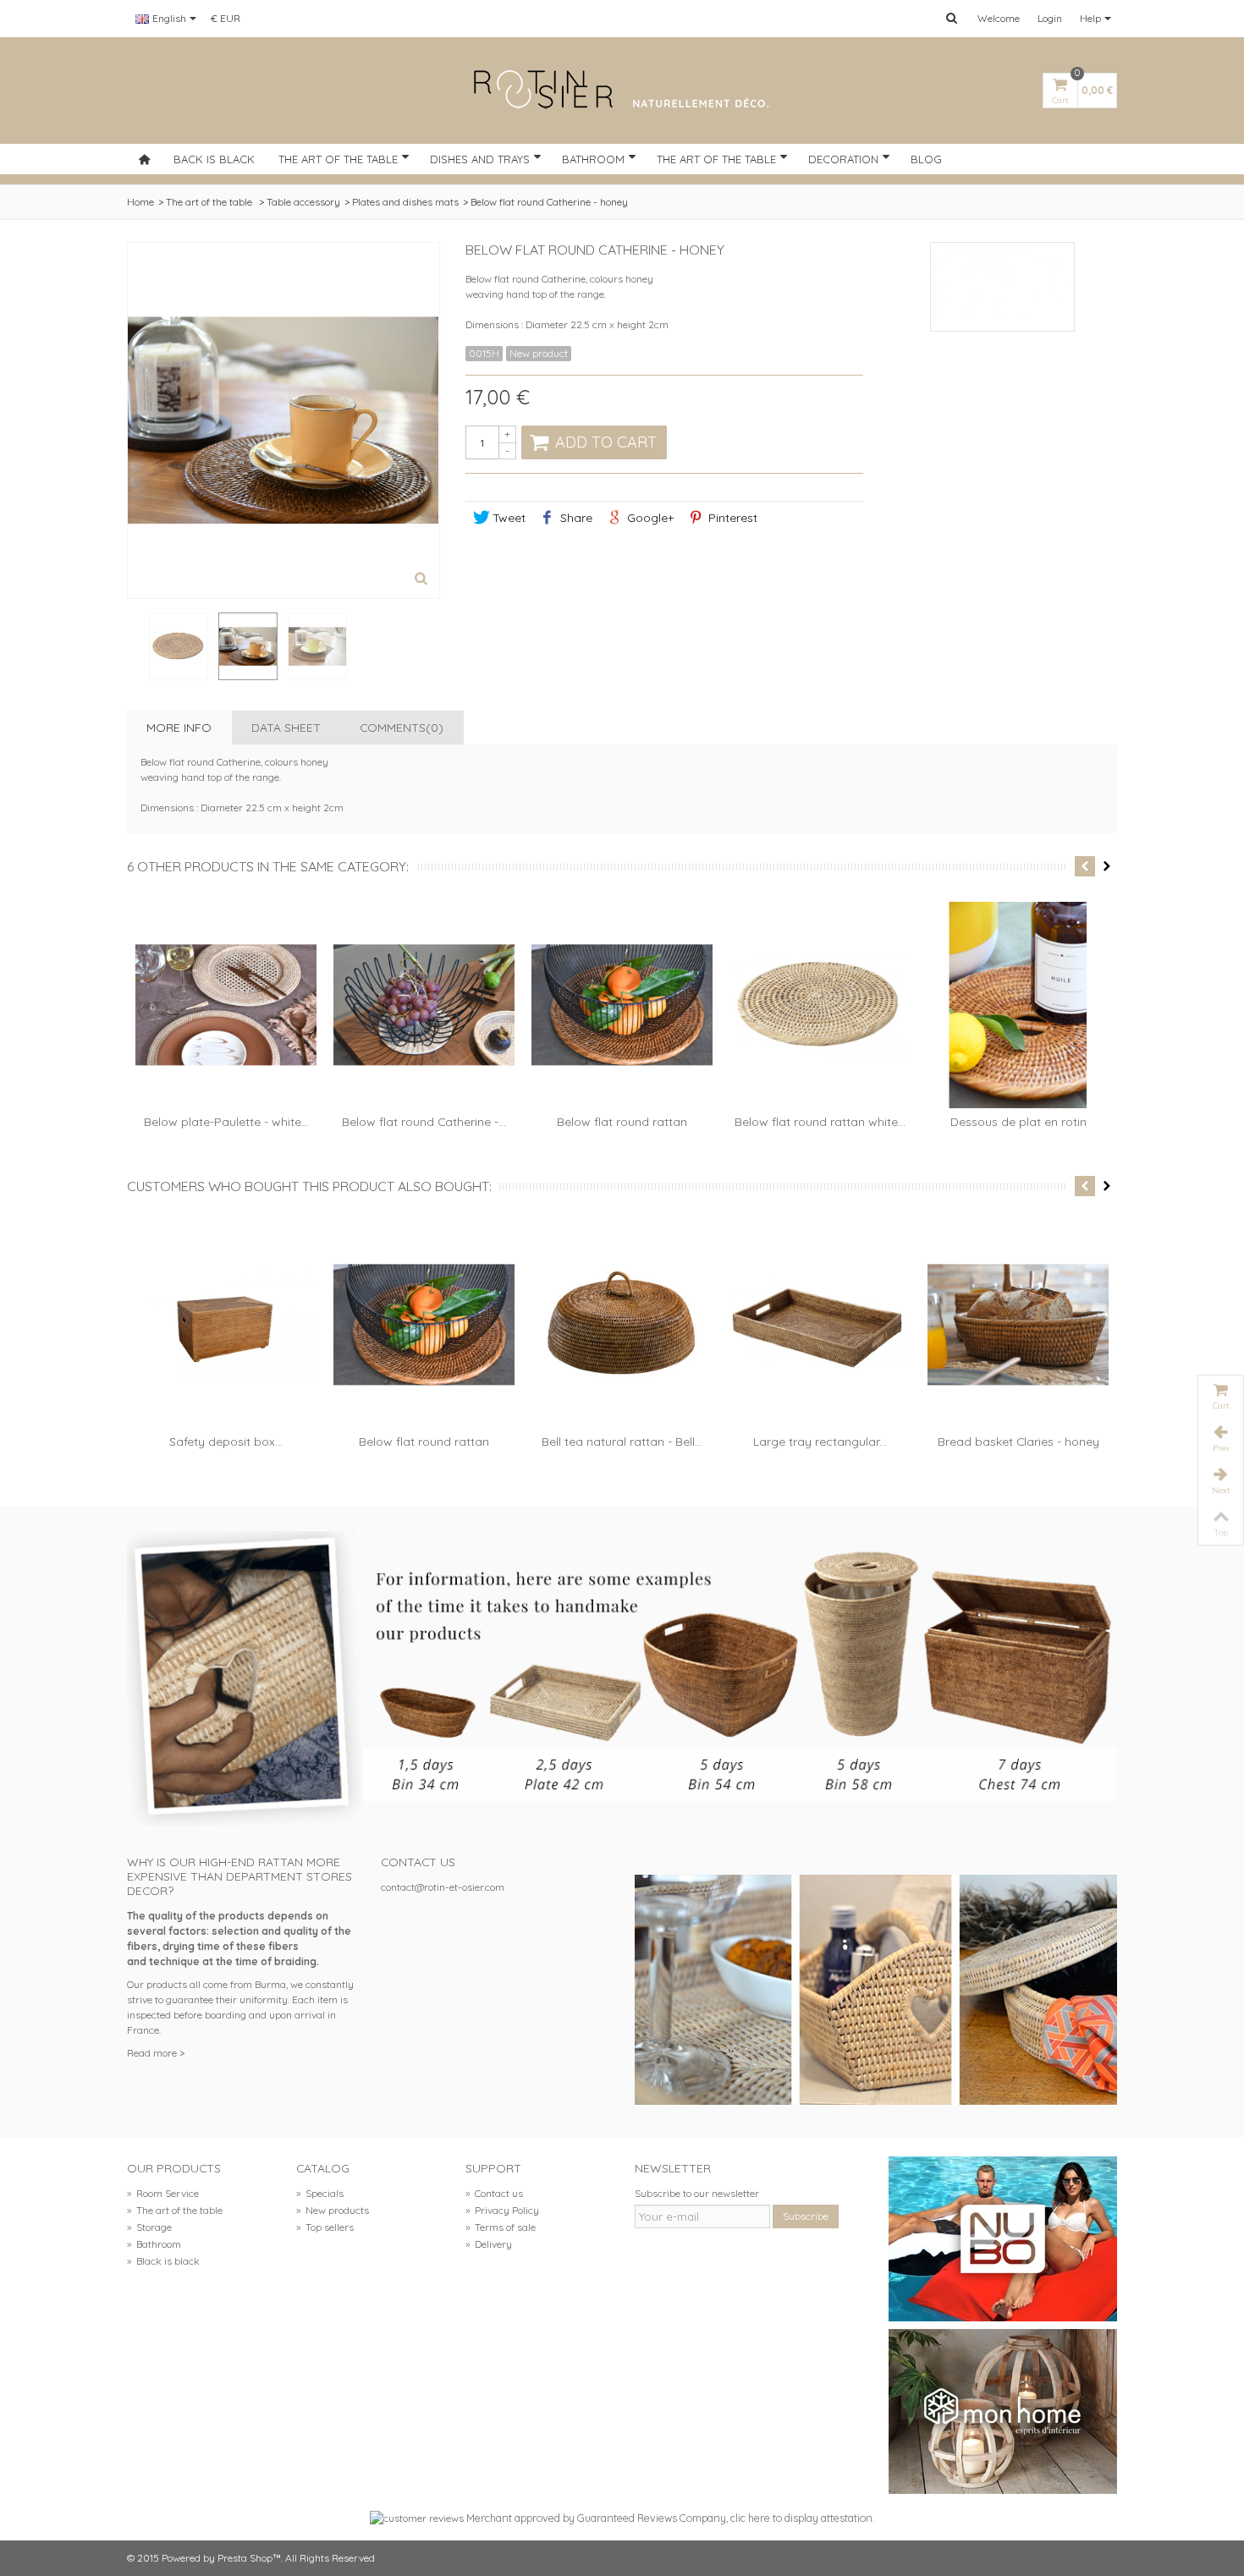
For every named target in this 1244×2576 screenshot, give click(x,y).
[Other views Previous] (135, 647)
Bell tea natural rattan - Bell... (622, 1441)
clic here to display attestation (801, 2518)
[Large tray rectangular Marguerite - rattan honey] (820, 1325)
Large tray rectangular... (820, 1441)
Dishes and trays (480, 159)
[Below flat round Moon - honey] (179, 646)
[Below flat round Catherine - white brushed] (424, 1005)
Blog (926, 159)
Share (575, 517)
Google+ (649, 517)
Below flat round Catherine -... (424, 1121)
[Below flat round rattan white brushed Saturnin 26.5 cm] (820, 1005)
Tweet (507, 517)
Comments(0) (402, 727)
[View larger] (421, 580)
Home (140, 202)
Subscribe (806, 2216)
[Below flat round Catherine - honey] (248, 646)
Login (1050, 18)
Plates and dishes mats (405, 202)
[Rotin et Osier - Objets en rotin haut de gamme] (622, 91)
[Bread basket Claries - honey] (1018, 1325)
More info (179, 727)
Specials (320, 2193)
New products (333, 2210)
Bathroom (593, 159)
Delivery (489, 2244)
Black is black (163, 2261)
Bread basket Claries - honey (1018, 1441)
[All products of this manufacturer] (1003, 287)
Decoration (843, 159)
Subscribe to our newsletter (697, 2193)
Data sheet (286, 727)
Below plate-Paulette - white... (226, 1121)
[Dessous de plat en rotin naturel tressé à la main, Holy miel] (1018, 1005)
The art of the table (338, 159)
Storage (149, 2227)
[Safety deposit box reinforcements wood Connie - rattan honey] (226, 1325)
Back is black (214, 159)
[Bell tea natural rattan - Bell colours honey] (622, 1325)
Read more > (156, 2053)
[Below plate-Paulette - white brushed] (226, 1005)
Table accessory (303, 202)
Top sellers (325, 2227)
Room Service (163, 2193)
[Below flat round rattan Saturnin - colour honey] (622, 1005)
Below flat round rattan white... (820, 1121)
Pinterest (731, 517)
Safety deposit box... (226, 1441)
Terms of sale (501, 2227)
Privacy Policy (502, 2210)
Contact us (494, 2193)
